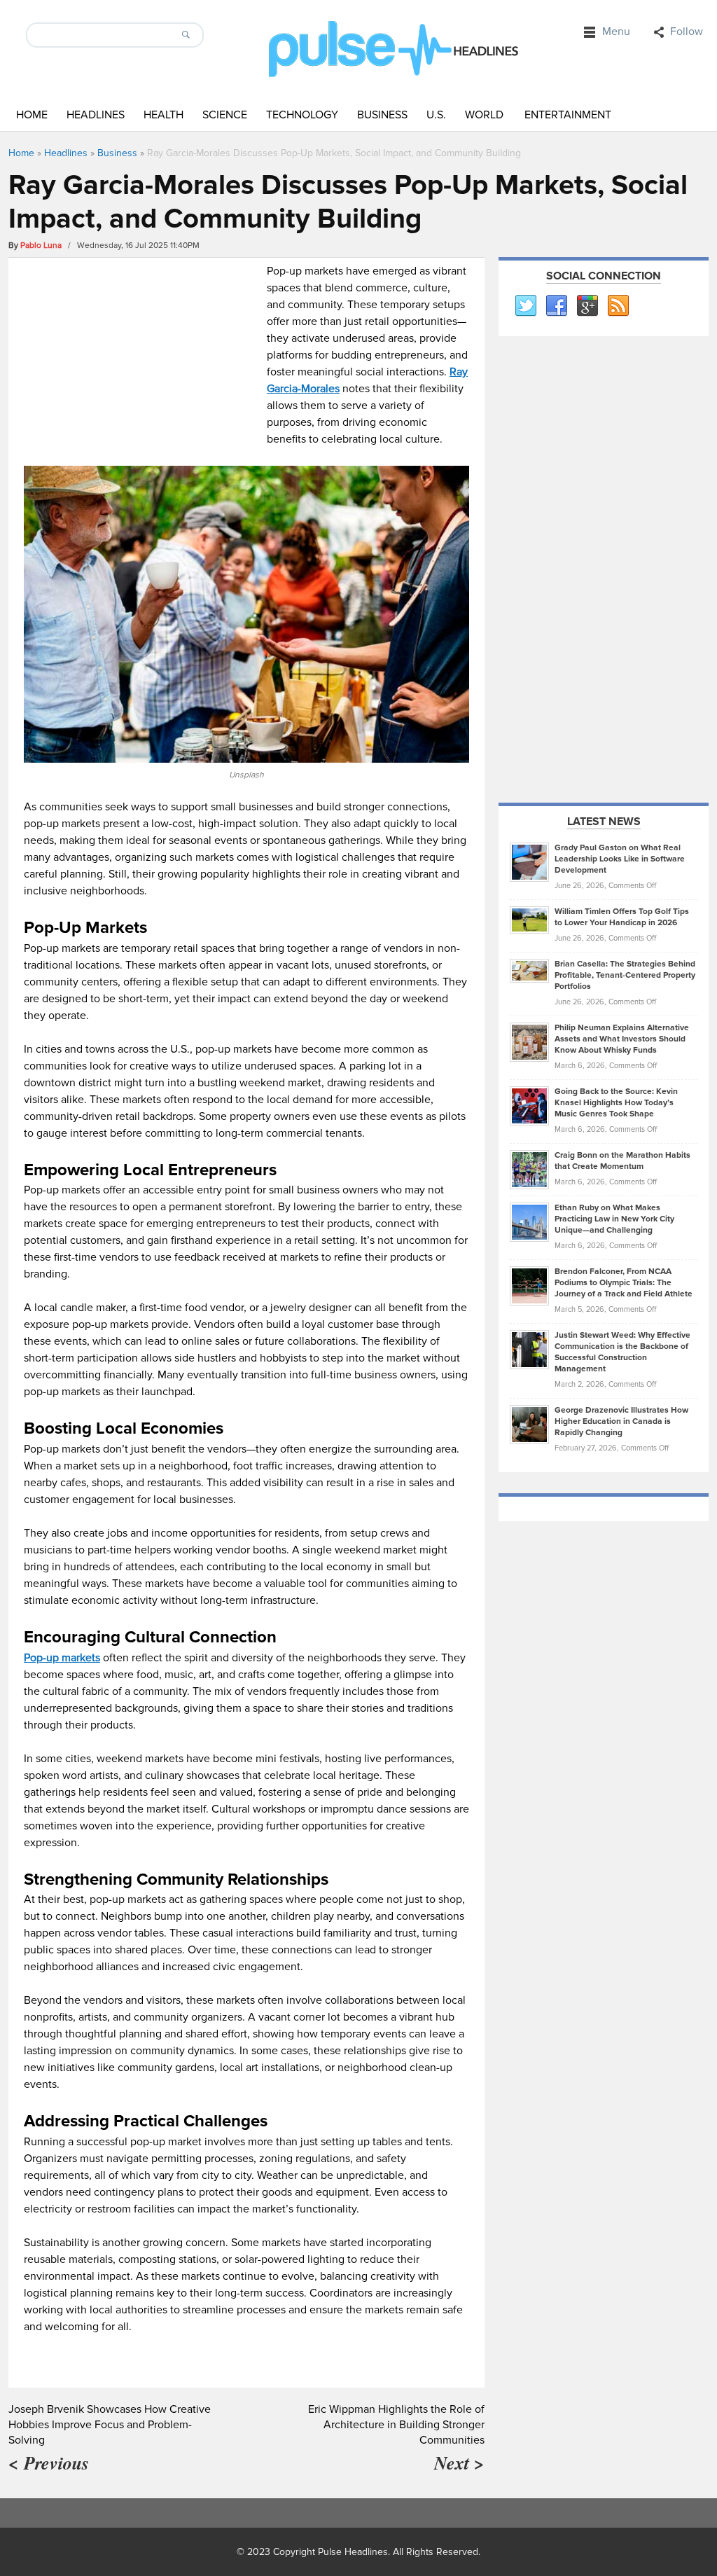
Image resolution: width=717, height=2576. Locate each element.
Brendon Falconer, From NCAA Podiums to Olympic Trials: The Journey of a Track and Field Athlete (624, 1283)
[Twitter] (525, 306)
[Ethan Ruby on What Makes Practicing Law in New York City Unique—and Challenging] (529, 1221)
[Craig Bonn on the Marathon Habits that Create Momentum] (529, 1169)
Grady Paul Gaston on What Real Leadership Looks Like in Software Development (620, 859)
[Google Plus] (587, 306)
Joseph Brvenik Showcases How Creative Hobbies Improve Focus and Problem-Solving (110, 2425)
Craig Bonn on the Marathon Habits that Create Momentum (622, 1161)
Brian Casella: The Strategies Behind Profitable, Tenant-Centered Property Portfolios (625, 975)
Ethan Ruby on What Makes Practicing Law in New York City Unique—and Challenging (614, 1219)
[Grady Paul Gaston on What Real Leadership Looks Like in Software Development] (529, 861)
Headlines (96, 115)
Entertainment (568, 115)
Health (163, 115)
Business (382, 115)
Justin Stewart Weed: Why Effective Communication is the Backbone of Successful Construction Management (622, 1352)
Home (32, 115)
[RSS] (618, 306)
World (484, 115)
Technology (302, 115)
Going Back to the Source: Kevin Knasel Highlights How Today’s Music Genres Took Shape (616, 1103)
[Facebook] (556, 306)
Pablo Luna (41, 245)
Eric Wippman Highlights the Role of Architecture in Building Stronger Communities (396, 2425)
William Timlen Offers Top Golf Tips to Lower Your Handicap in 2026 (622, 917)
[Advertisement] (142, 361)
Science (225, 115)
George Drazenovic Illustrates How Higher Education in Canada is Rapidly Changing (621, 1421)
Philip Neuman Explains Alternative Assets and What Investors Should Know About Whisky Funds (622, 1039)
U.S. (436, 115)
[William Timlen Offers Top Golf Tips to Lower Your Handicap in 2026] (529, 920)
